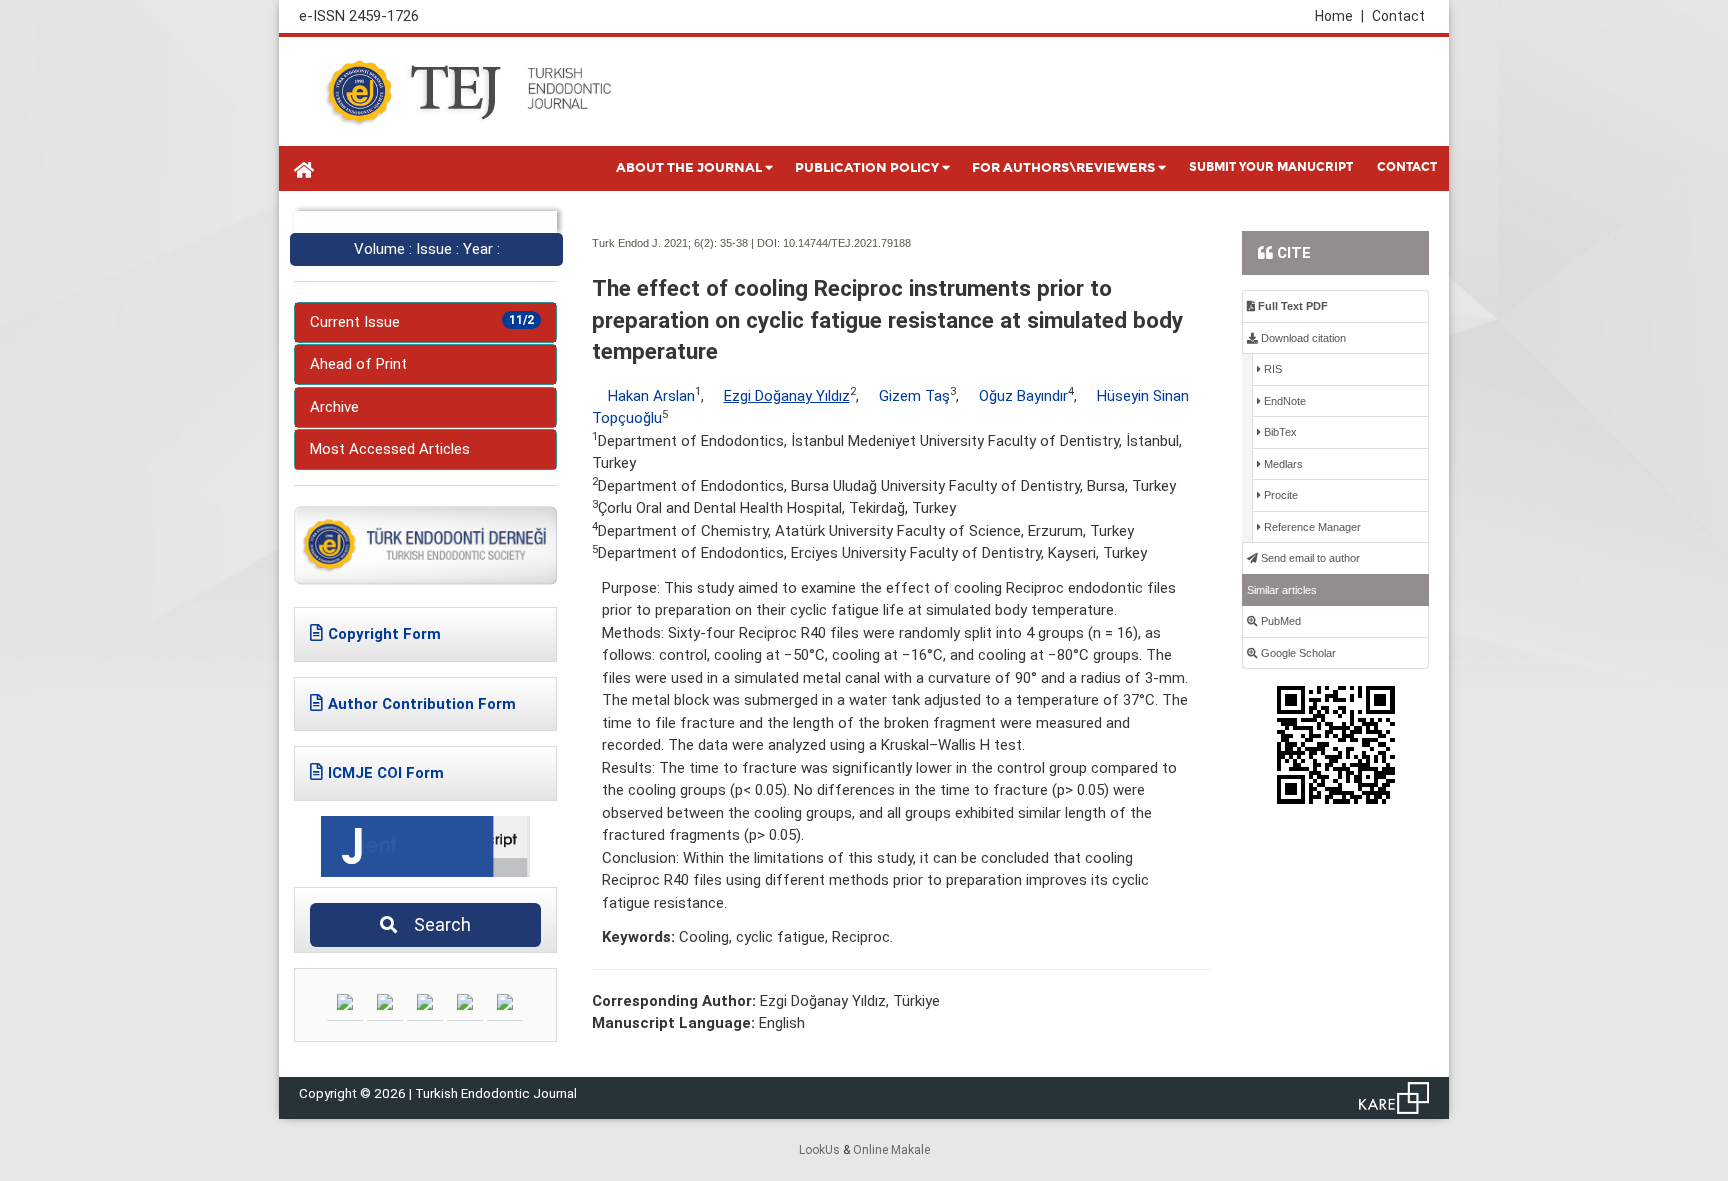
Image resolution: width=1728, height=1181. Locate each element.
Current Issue (422, 322)
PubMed (1279, 621)
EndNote (1283, 401)
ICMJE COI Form (386, 773)
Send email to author (1309, 558)
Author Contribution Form (422, 704)
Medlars (1282, 464)
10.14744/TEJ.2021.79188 (847, 243)
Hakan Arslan (651, 396)
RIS (1271, 369)
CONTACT (1407, 167)
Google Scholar (1297, 653)
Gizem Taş (914, 396)
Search (436, 924)
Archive (334, 407)
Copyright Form (384, 634)
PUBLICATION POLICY (867, 168)
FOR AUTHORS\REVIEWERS (1063, 168)
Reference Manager (1311, 527)
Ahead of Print (358, 364)
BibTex (1279, 432)
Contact (1398, 16)
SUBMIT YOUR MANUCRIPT (1271, 167)
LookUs (819, 1150)
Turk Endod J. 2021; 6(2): (654, 243)
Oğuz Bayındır (1023, 396)
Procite (1279, 495)
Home (1339, 16)
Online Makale (891, 1150)
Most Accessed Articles (390, 449)
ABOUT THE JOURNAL (689, 168)
